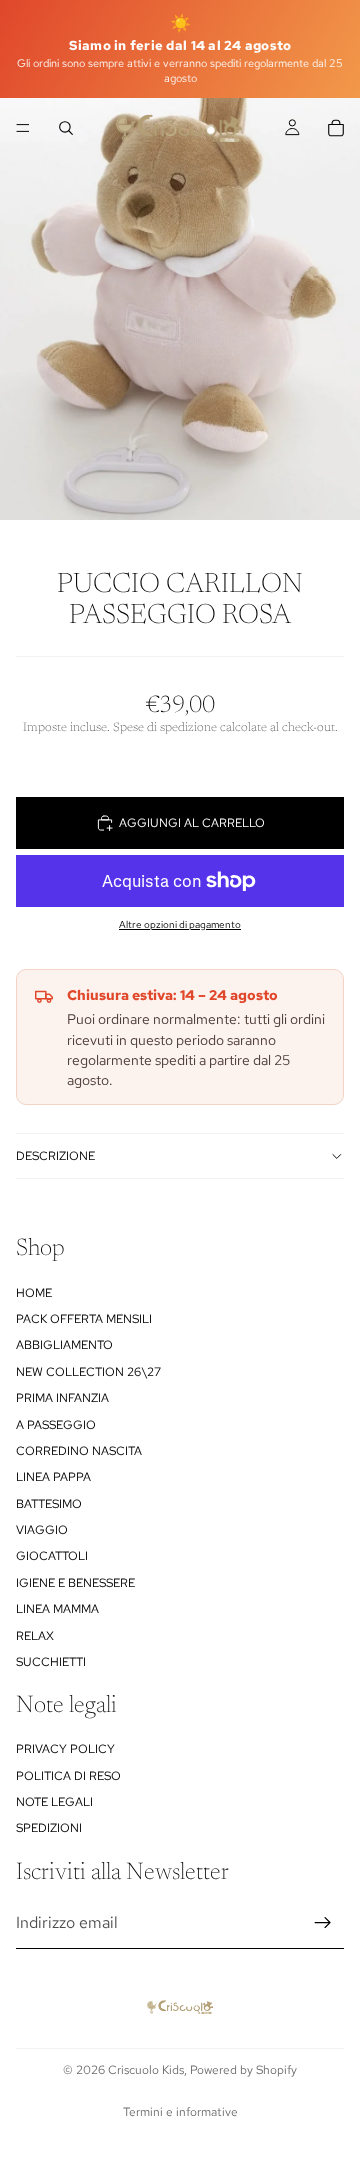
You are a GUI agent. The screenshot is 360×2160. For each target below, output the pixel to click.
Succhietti (51, 1662)
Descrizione (55, 1156)
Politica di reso (68, 1775)
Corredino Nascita (79, 1451)
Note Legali (54, 1802)
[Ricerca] (66, 128)
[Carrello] (336, 128)
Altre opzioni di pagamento (180, 924)
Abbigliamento (64, 1345)
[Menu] (23, 128)
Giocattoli (52, 1556)
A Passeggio (56, 1424)
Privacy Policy (65, 1749)
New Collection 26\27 (88, 1371)
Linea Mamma (57, 1609)
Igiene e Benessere (75, 1583)
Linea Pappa (53, 1477)
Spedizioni (49, 1828)
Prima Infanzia (62, 1398)
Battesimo (49, 1503)
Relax (35, 1635)
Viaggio (42, 1530)
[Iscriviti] (323, 1923)
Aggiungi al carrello (192, 823)
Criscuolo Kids (146, 2070)
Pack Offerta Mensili (84, 1319)
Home (34, 1292)
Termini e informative (180, 2112)
